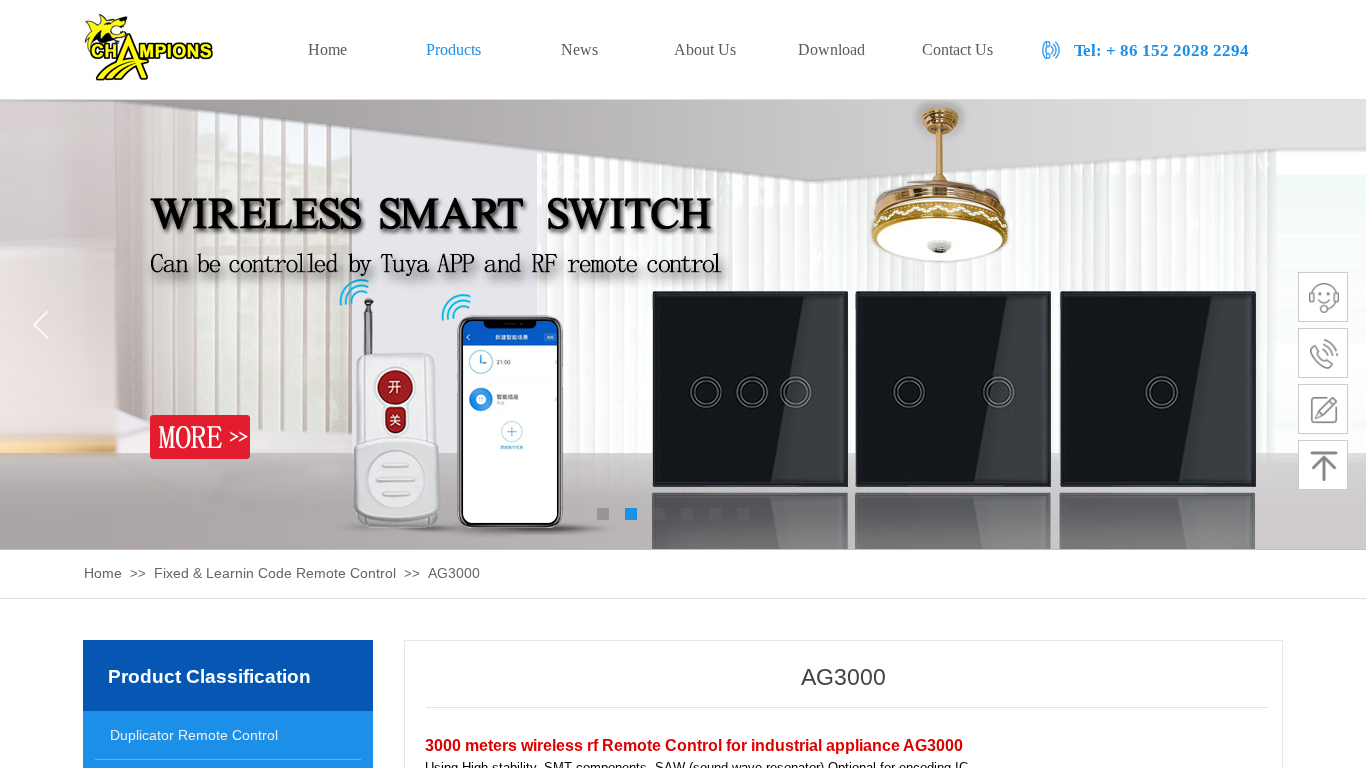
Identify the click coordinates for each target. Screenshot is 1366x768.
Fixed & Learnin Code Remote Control (275, 573)
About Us (705, 49)
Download (831, 49)
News (579, 49)
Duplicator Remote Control (194, 735)
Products (453, 49)
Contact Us (957, 49)
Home (103, 573)
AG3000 (454, 573)
